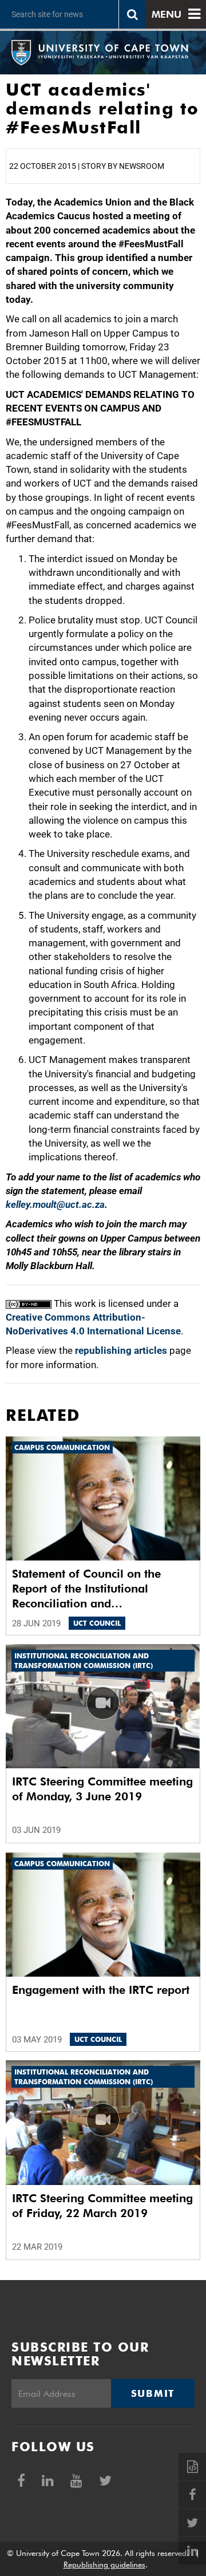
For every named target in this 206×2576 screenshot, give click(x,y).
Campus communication (62, 1447)
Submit (153, 2393)
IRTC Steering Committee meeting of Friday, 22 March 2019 (102, 2206)
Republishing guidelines (104, 2565)
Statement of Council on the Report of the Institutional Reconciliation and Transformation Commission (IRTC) (88, 1589)
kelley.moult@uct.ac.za (55, 1204)
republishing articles (121, 1350)
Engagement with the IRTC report (101, 1990)
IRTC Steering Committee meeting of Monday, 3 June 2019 (102, 1789)
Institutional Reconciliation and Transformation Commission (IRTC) (84, 1661)
